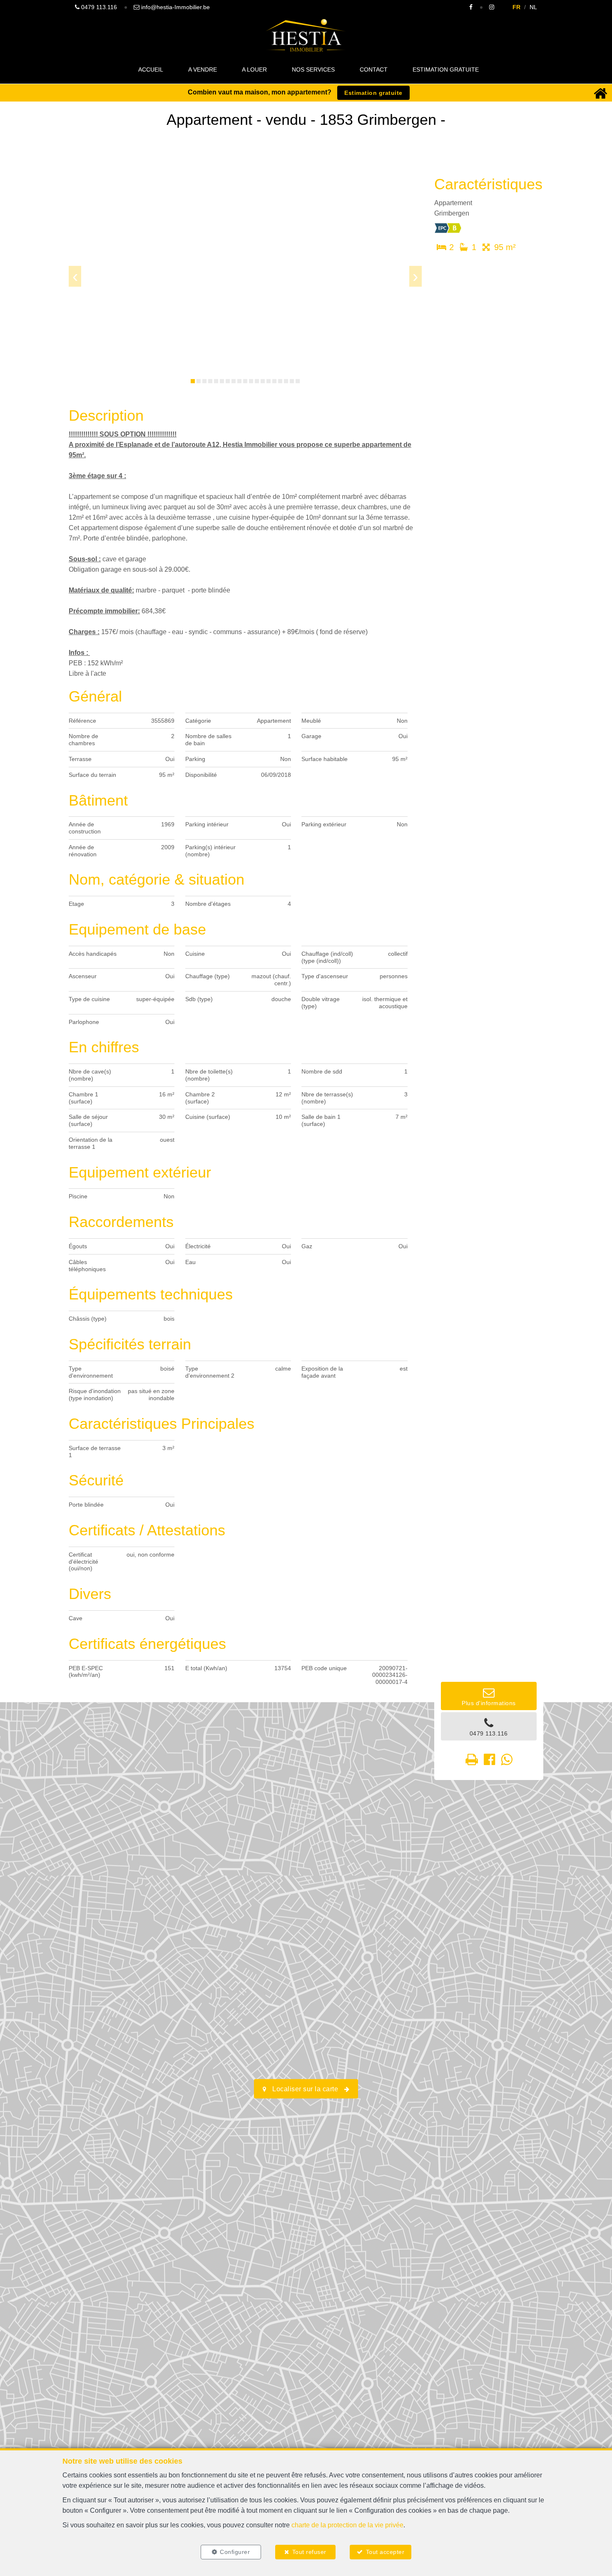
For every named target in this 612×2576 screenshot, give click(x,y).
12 (257, 381)
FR (516, 7)
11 (251, 381)
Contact (374, 69)
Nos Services (313, 69)
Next (415, 276)
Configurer (235, 2552)
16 (280, 381)
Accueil (151, 69)
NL (533, 7)
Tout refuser (309, 2552)
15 (274, 381)
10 (245, 381)
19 (298, 381)
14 (269, 381)
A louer (254, 69)
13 (263, 381)
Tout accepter (385, 2552)
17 (286, 381)
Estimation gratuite (446, 69)
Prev (75, 276)
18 (292, 381)
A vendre (203, 69)
